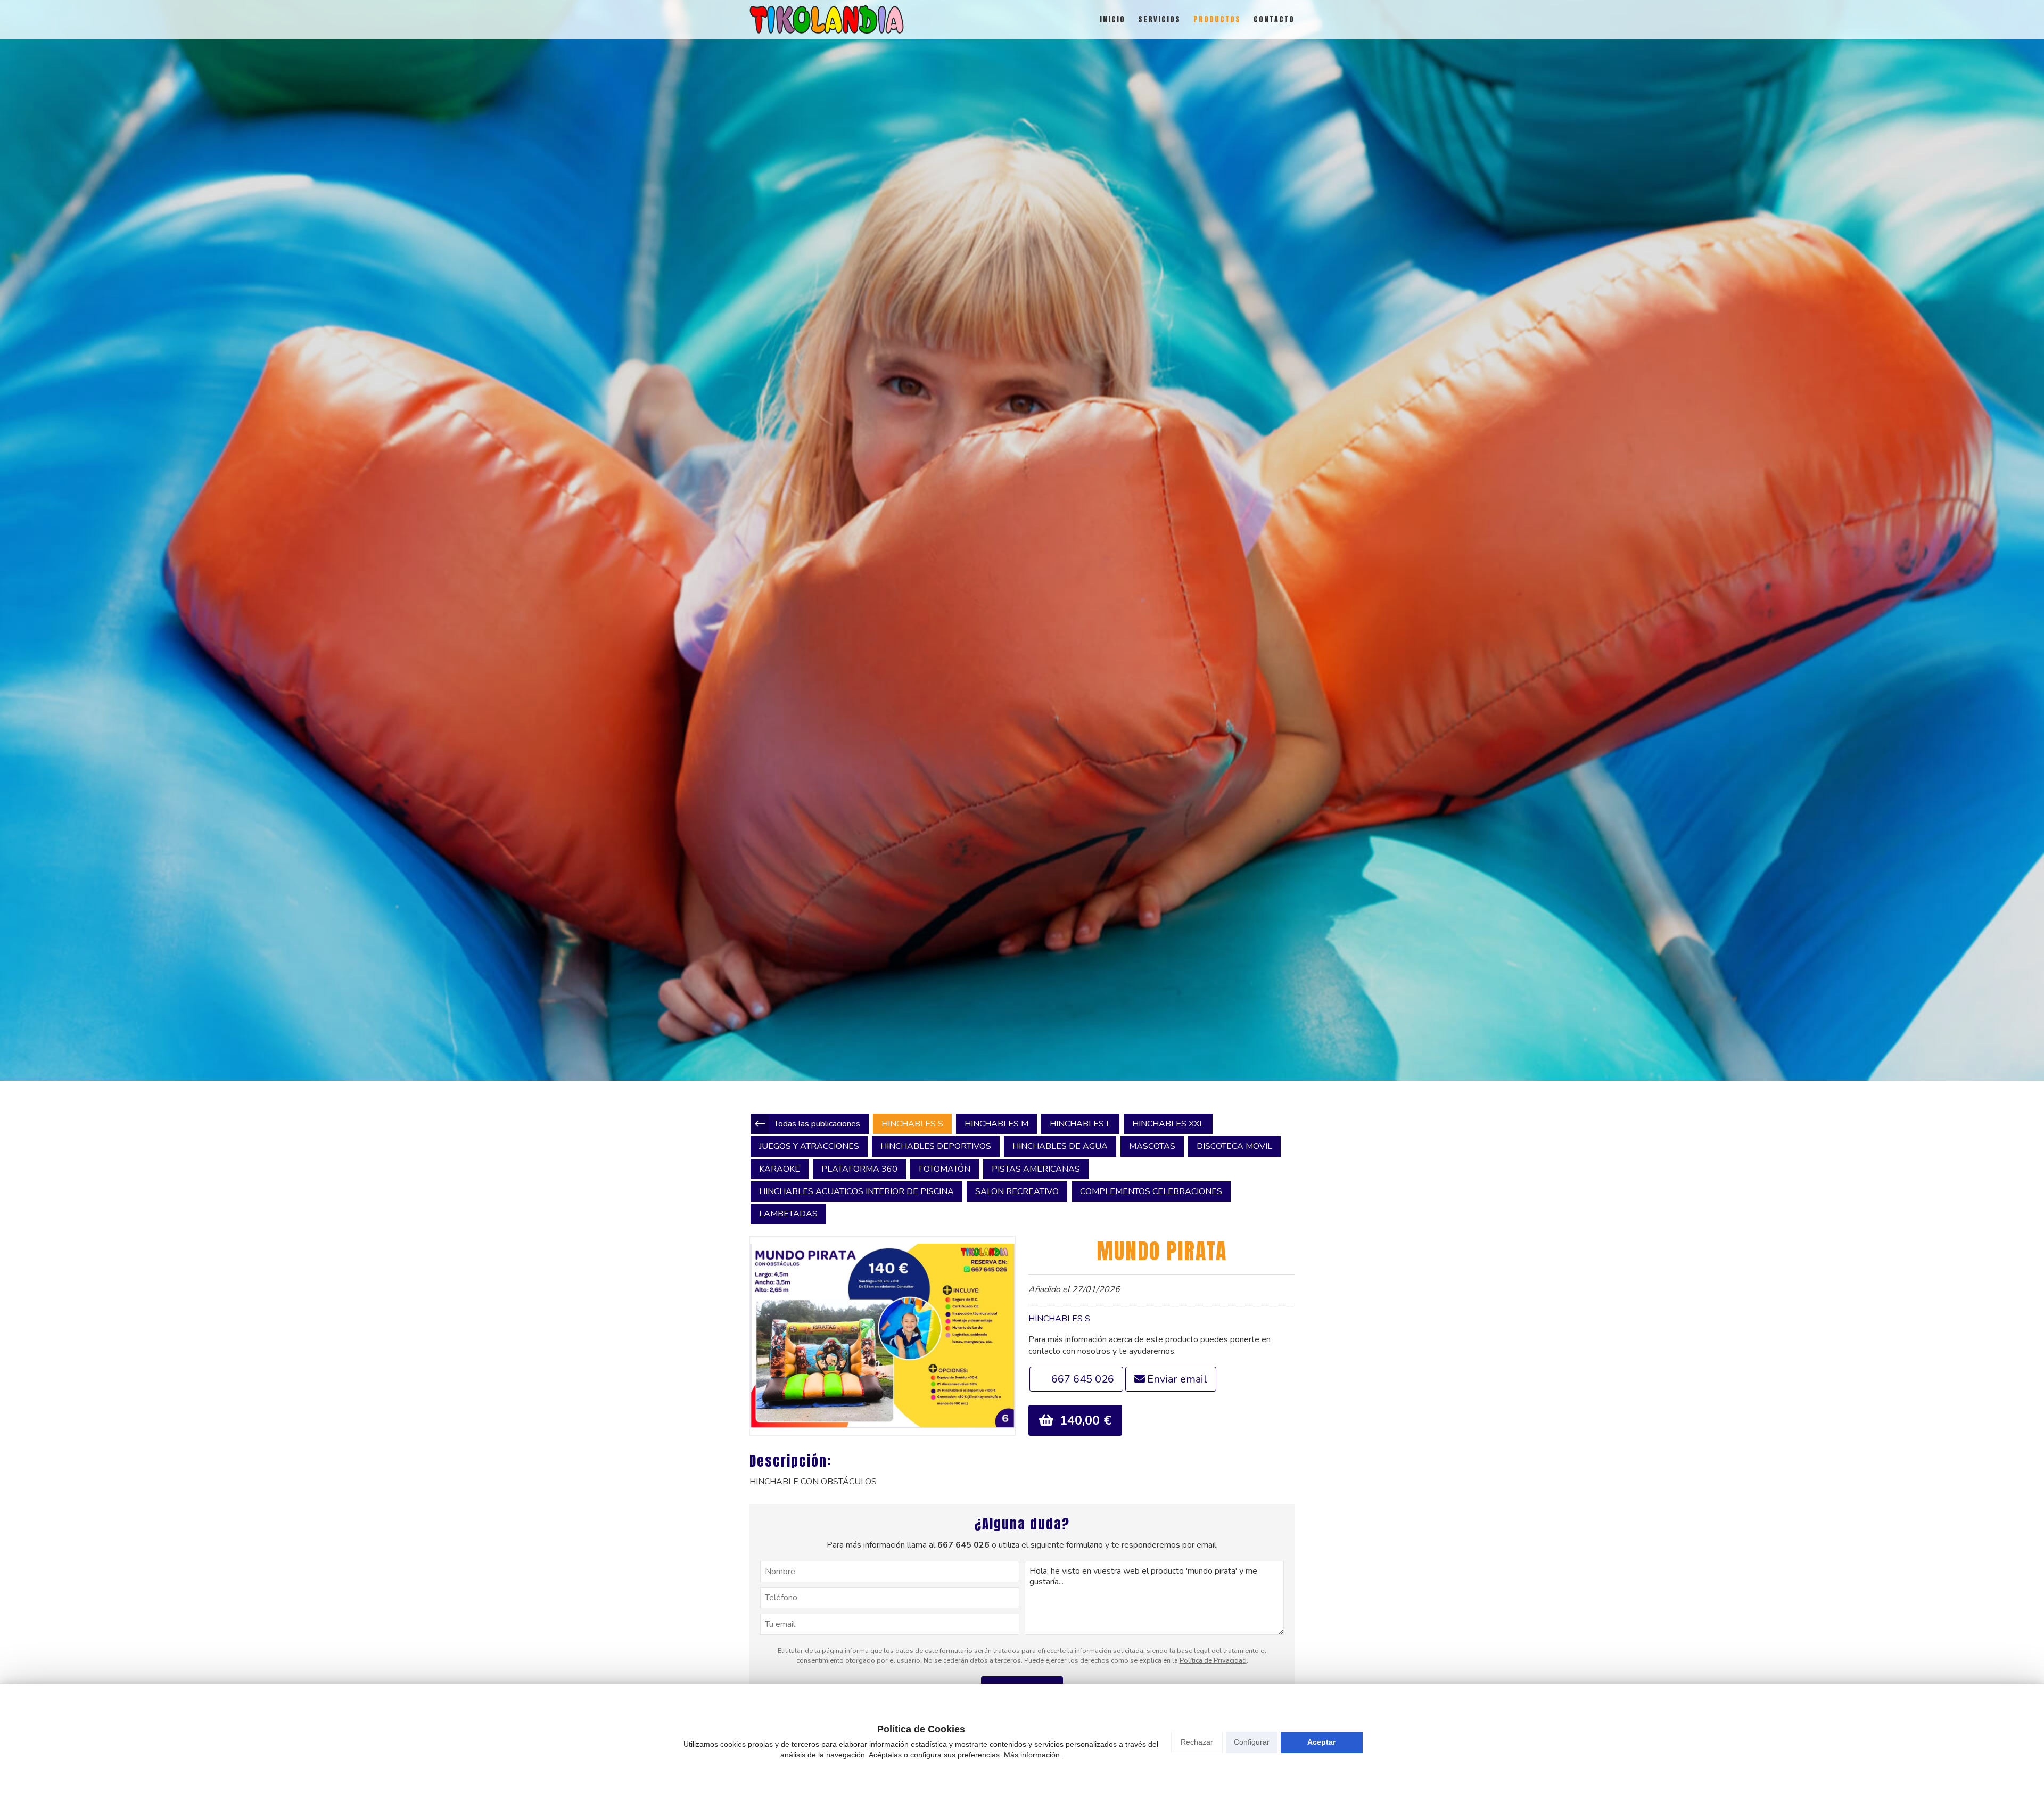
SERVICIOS (1159, 19)
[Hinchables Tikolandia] (827, 19)
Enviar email (1177, 1379)
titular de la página (814, 1651)
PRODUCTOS (1217, 19)
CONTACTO (1274, 19)
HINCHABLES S (1059, 1319)
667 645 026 (1083, 1379)
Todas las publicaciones (817, 1124)
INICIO (1112, 19)
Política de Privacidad (1213, 1660)
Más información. (1033, 1755)
